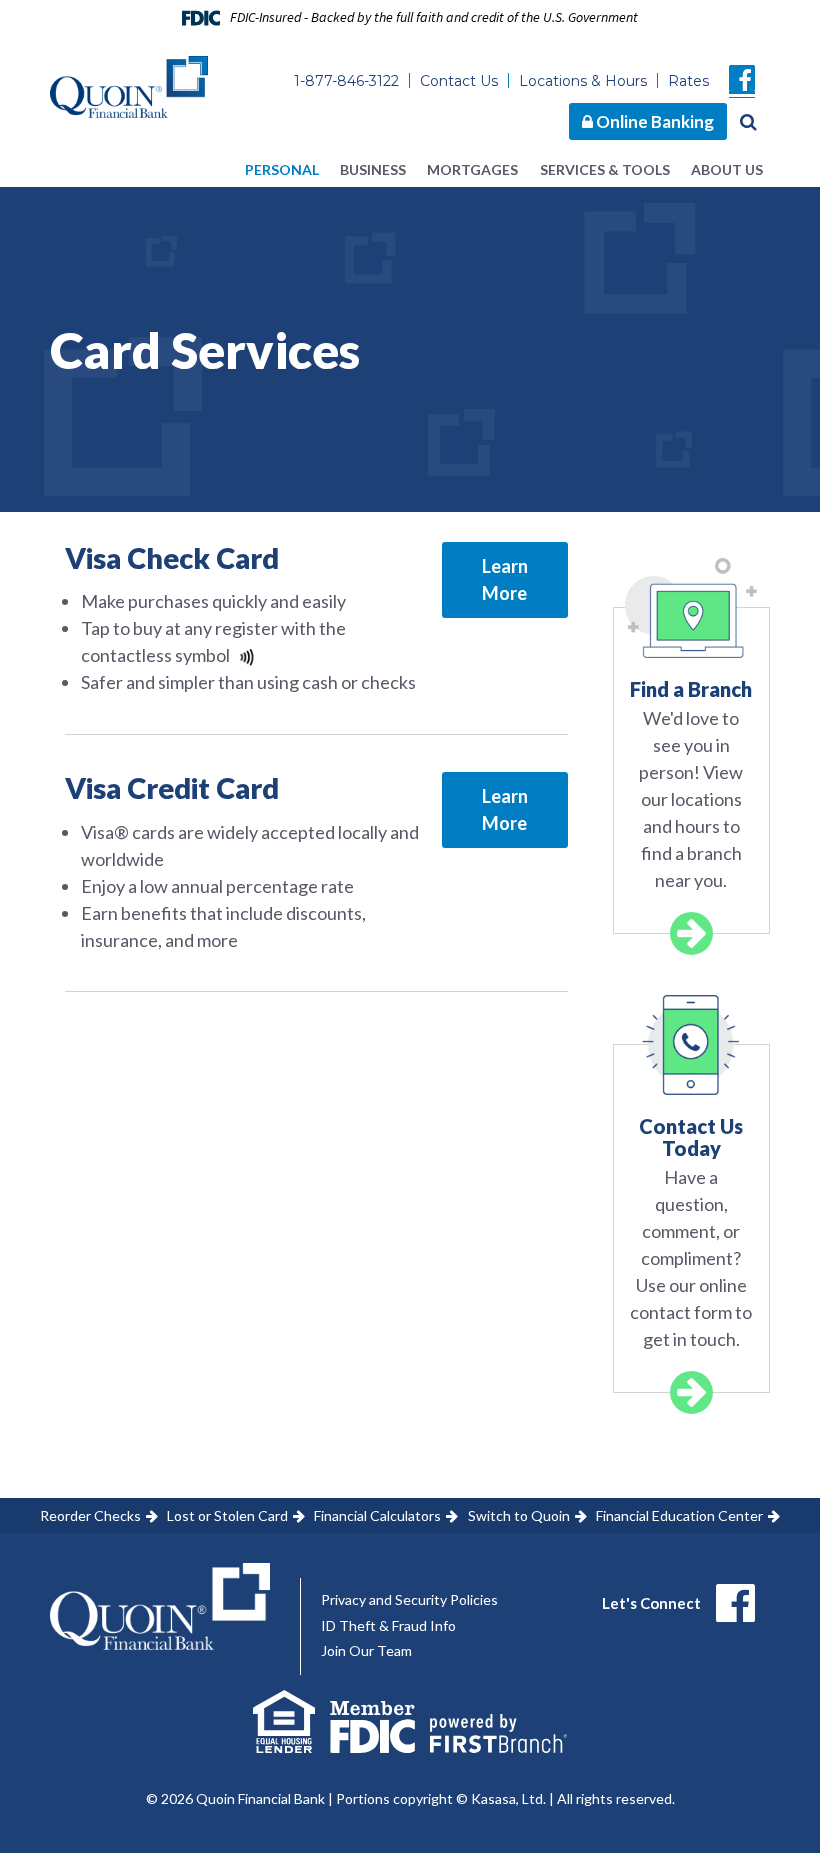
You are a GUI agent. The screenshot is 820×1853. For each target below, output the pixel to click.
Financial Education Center (679, 1515)
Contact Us (459, 81)
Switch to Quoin (519, 1515)
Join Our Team (366, 1650)
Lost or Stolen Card (227, 1515)
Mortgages (472, 169)
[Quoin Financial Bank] (129, 85)
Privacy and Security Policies (409, 1599)
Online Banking (653, 121)
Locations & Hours (583, 81)
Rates (688, 81)
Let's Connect (651, 1603)
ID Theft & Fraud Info (388, 1625)
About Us (727, 169)
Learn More (505, 579)
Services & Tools (605, 169)
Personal (282, 169)
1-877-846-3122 (346, 81)
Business (373, 169)
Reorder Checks (90, 1515)
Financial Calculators (377, 1515)
